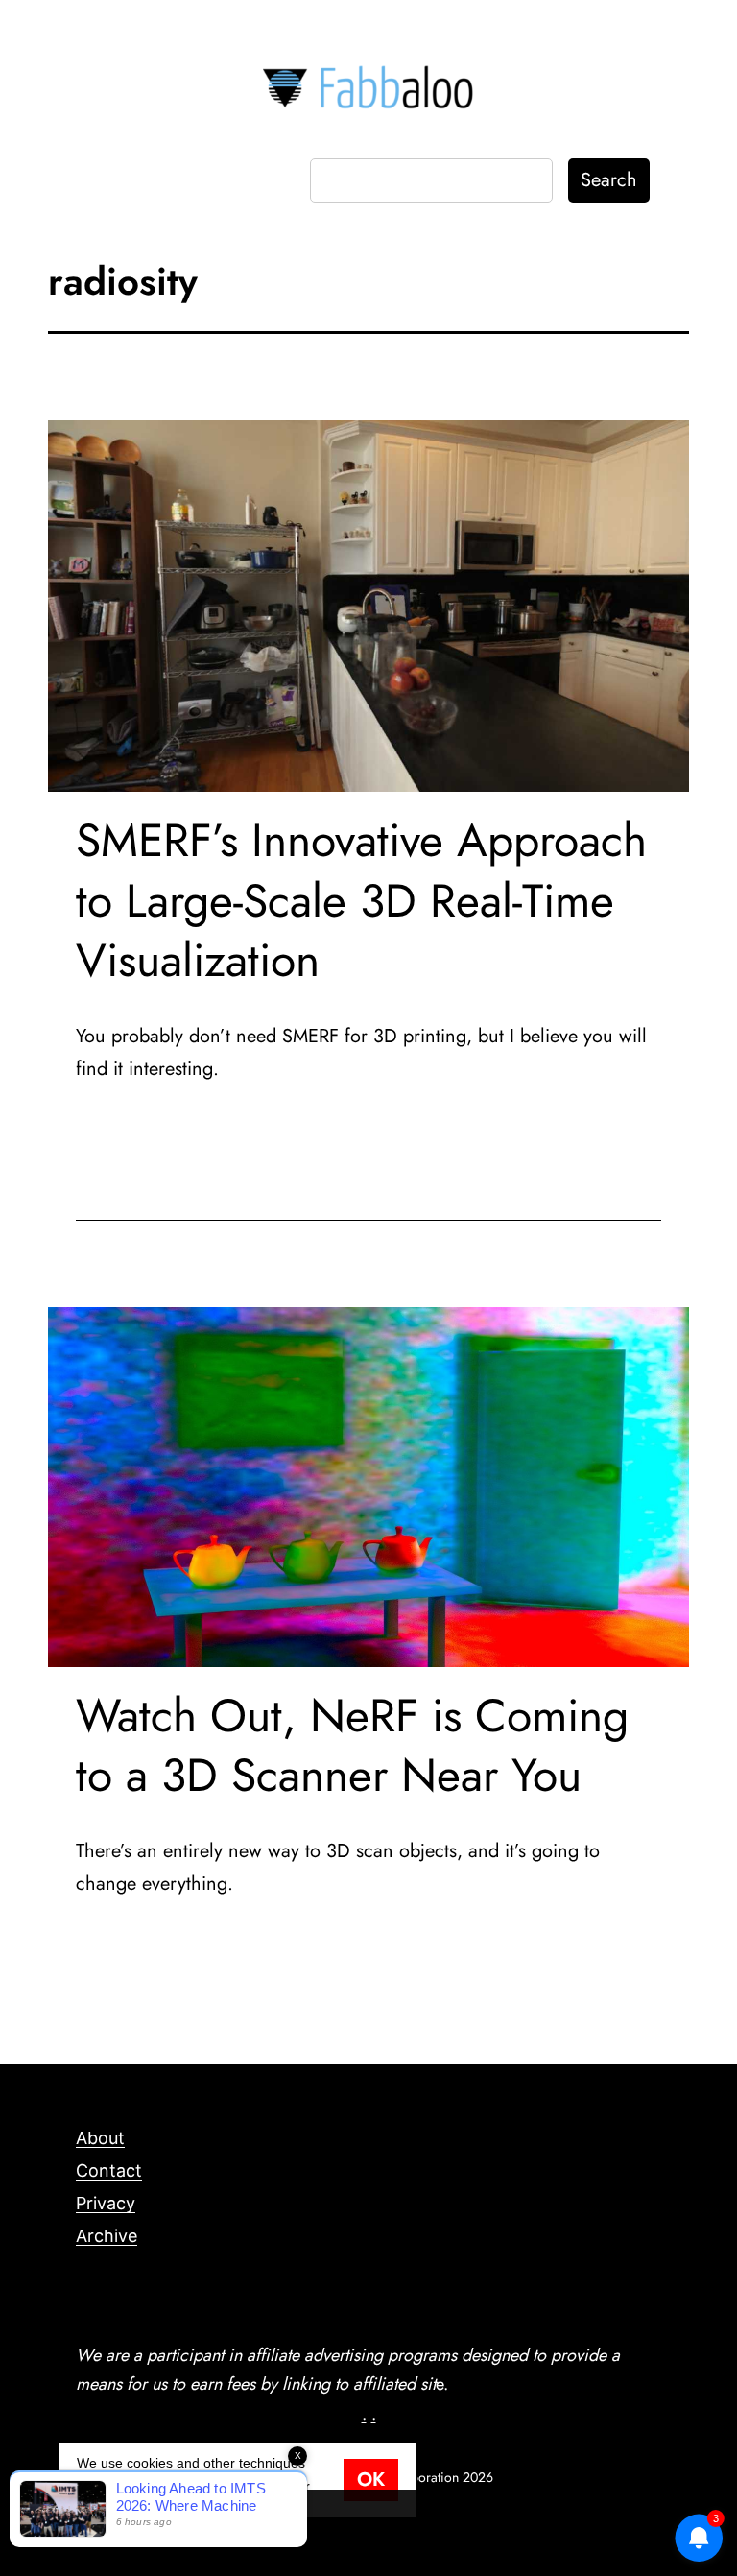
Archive (107, 2236)
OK (371, 2480)
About (100, 2138)
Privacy (106, 2203)
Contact (109, 2171)
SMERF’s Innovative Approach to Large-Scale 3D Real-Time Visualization (361, 900)
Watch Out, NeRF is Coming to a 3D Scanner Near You (352, 1745)
